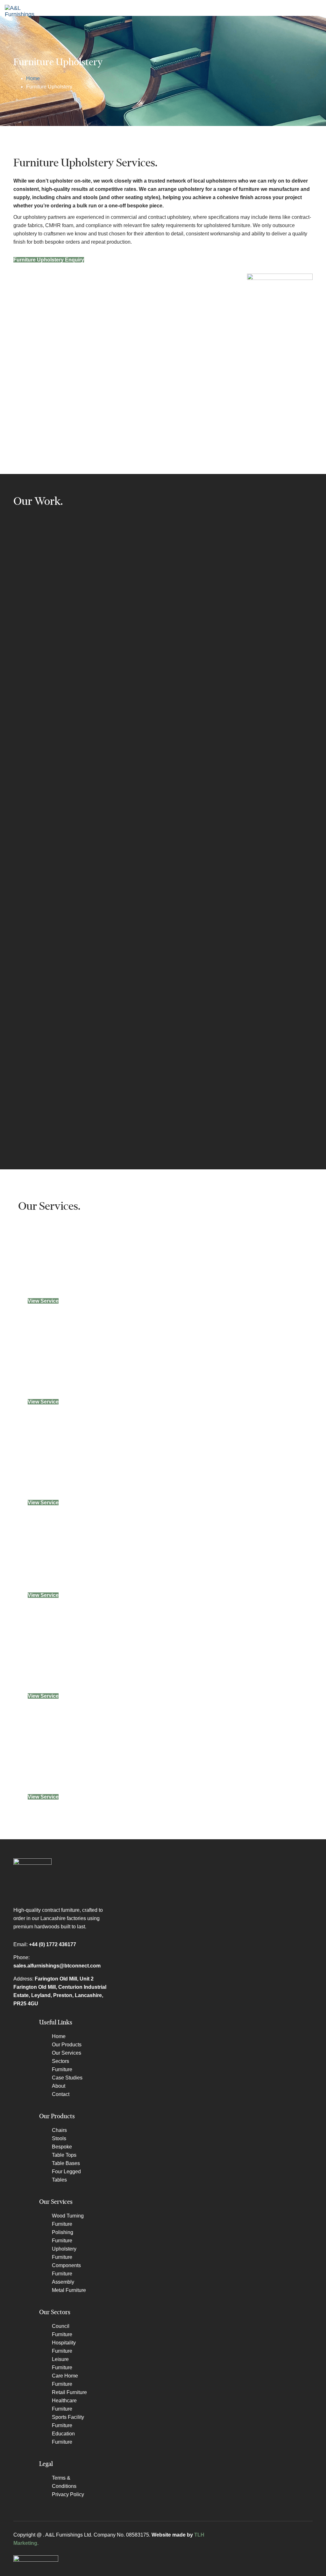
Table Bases (66, 2163)
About (59, 2086)
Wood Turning (68, 2216)
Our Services (67, 2053)
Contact (61, 2094)
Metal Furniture (69, 2290)
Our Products (67, 2045)
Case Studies (67, 2078)
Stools (59, 2138)
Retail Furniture (69, 2392)
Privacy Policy (68, 2494)
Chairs (59, 2130)
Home (33, 78)
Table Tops (64, 2155)
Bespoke (62, 2147)
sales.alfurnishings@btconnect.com (57, 1966)
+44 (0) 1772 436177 (53, 1944)
